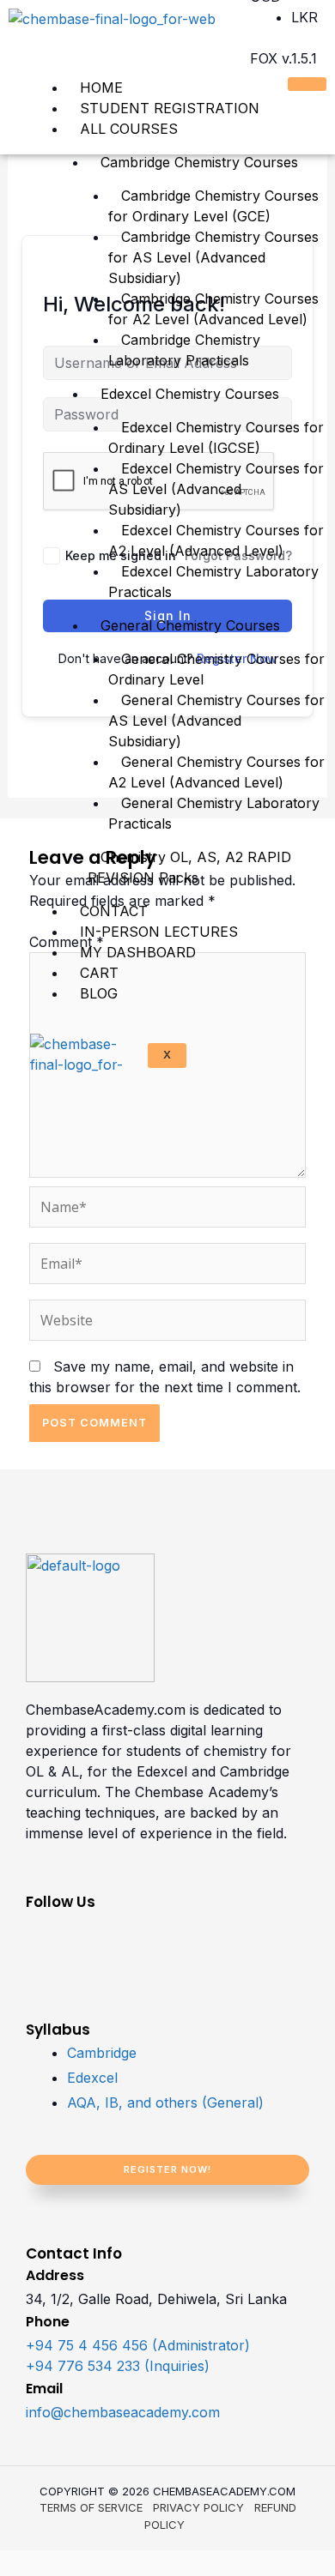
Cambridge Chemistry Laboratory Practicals (184, 350)
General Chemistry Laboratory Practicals (214, 813)
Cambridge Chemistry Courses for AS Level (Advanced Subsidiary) (213, 257)
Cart (99, 973)
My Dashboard (138, 952)
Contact (114, 911)
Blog (99, 993)
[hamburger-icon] (307, 84)
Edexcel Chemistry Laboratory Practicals (213, 582)
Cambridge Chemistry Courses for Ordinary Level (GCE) (213, 206)
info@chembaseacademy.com (123, 2412)
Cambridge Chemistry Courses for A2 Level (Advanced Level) (213, 309)
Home (101, 87)
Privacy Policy (198, 2507)
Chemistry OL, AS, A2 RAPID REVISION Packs (189, 867)
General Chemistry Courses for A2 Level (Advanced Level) (216, 772)
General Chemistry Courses (190, 625)
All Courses (129, 129)
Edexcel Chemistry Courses (190, 394)
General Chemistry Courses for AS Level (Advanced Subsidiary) (216, 721)
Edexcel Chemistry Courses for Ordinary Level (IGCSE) (216, 437)
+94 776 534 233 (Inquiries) (118, 2366)
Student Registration (170, 108)
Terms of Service (91, 2507)
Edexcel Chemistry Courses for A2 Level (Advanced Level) (216, 540)
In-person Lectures (159, 932)
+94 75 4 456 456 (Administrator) (138, 2345)
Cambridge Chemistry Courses (199, 162)
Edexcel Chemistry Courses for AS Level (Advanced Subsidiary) (216, 489)
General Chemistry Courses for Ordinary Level (216, 669)
